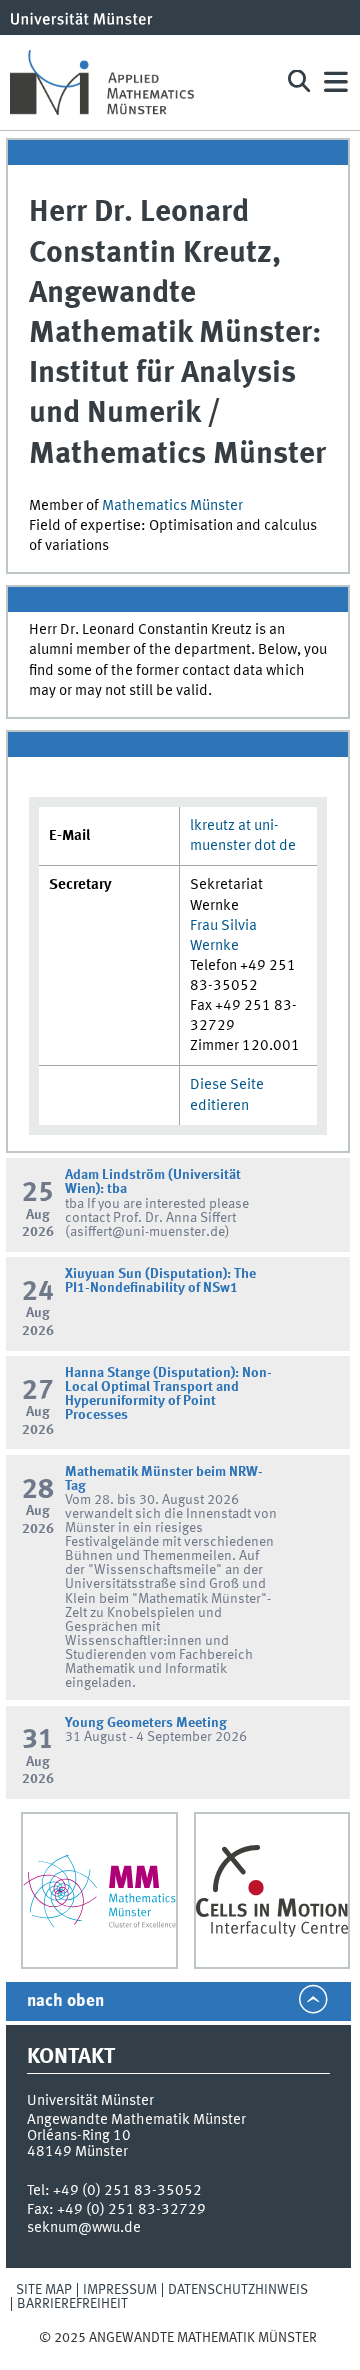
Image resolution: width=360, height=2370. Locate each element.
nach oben (65, 2001)
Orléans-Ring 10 (79, 2136)
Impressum (120, 2290)
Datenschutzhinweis (238, 2290)
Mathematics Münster (172, 506)
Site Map (44, 2290)
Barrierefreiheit (72, 2304)
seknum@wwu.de (84, 2228)
